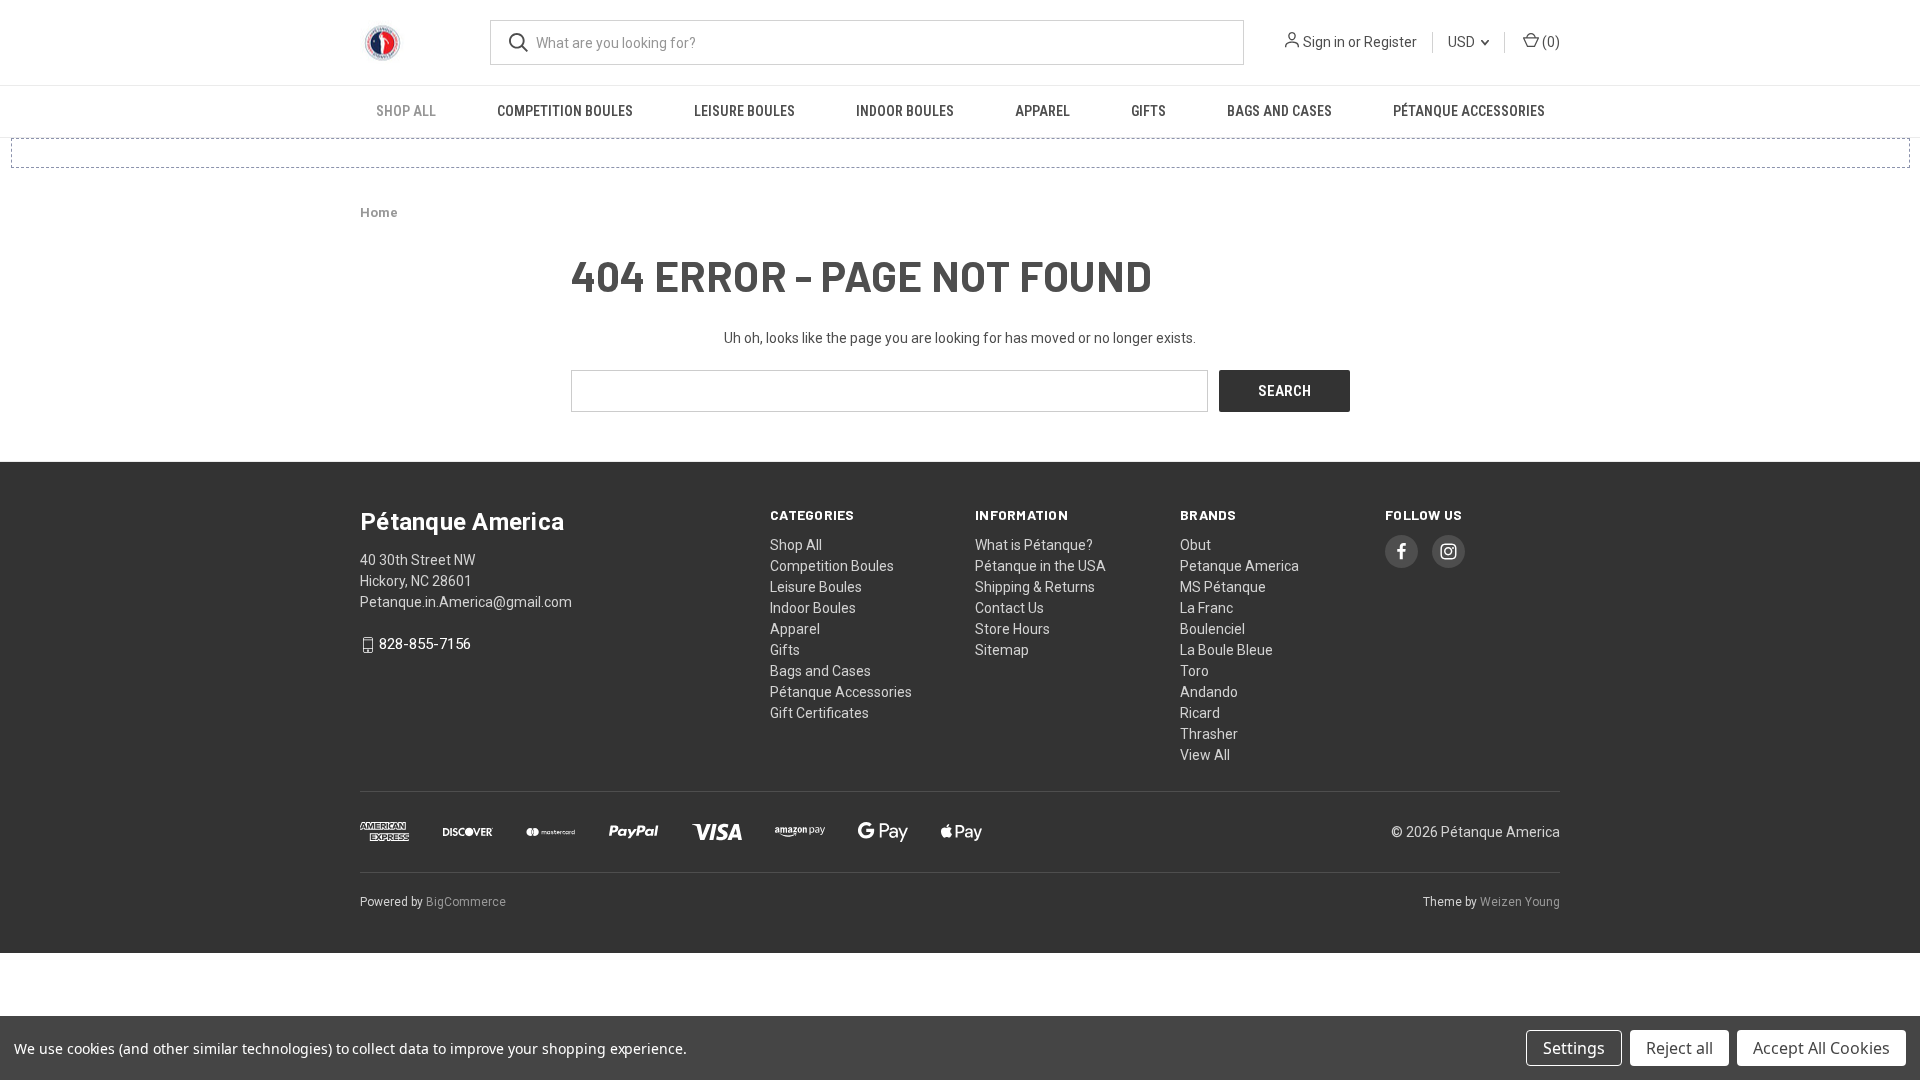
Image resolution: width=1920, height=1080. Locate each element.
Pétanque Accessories (1469, 111)
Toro (1194, 671)
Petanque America (1239, 566)
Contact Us (1009, 608)
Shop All (406, 111)
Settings (1574, 1048)
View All (1205, 755)
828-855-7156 (425, 645)
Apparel (1042, 111)
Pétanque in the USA (1040, 566)
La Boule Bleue (1226, 650)
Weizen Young (1520, 902)
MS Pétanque (1223, 587)
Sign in (1324, 42)
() (1549, 42)
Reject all (1679, 1048)
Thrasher (1209, 734)
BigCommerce (466, 902)
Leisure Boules (744, 111)
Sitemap (1002, 650)
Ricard (1200, 713)
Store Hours (1012, 629)
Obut (1195, 545)
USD (1463, 42)
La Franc (1206, 608)
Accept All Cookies (1821, 1048)
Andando (1209, 692)
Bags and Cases (1279, 111)
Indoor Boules (905, 111)
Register (1390, 42)
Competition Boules (565, 111)
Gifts (1148, 111)
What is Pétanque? (1034, 545)
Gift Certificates (819, 713)
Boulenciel (1212, 629)
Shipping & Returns (1035, 587)
